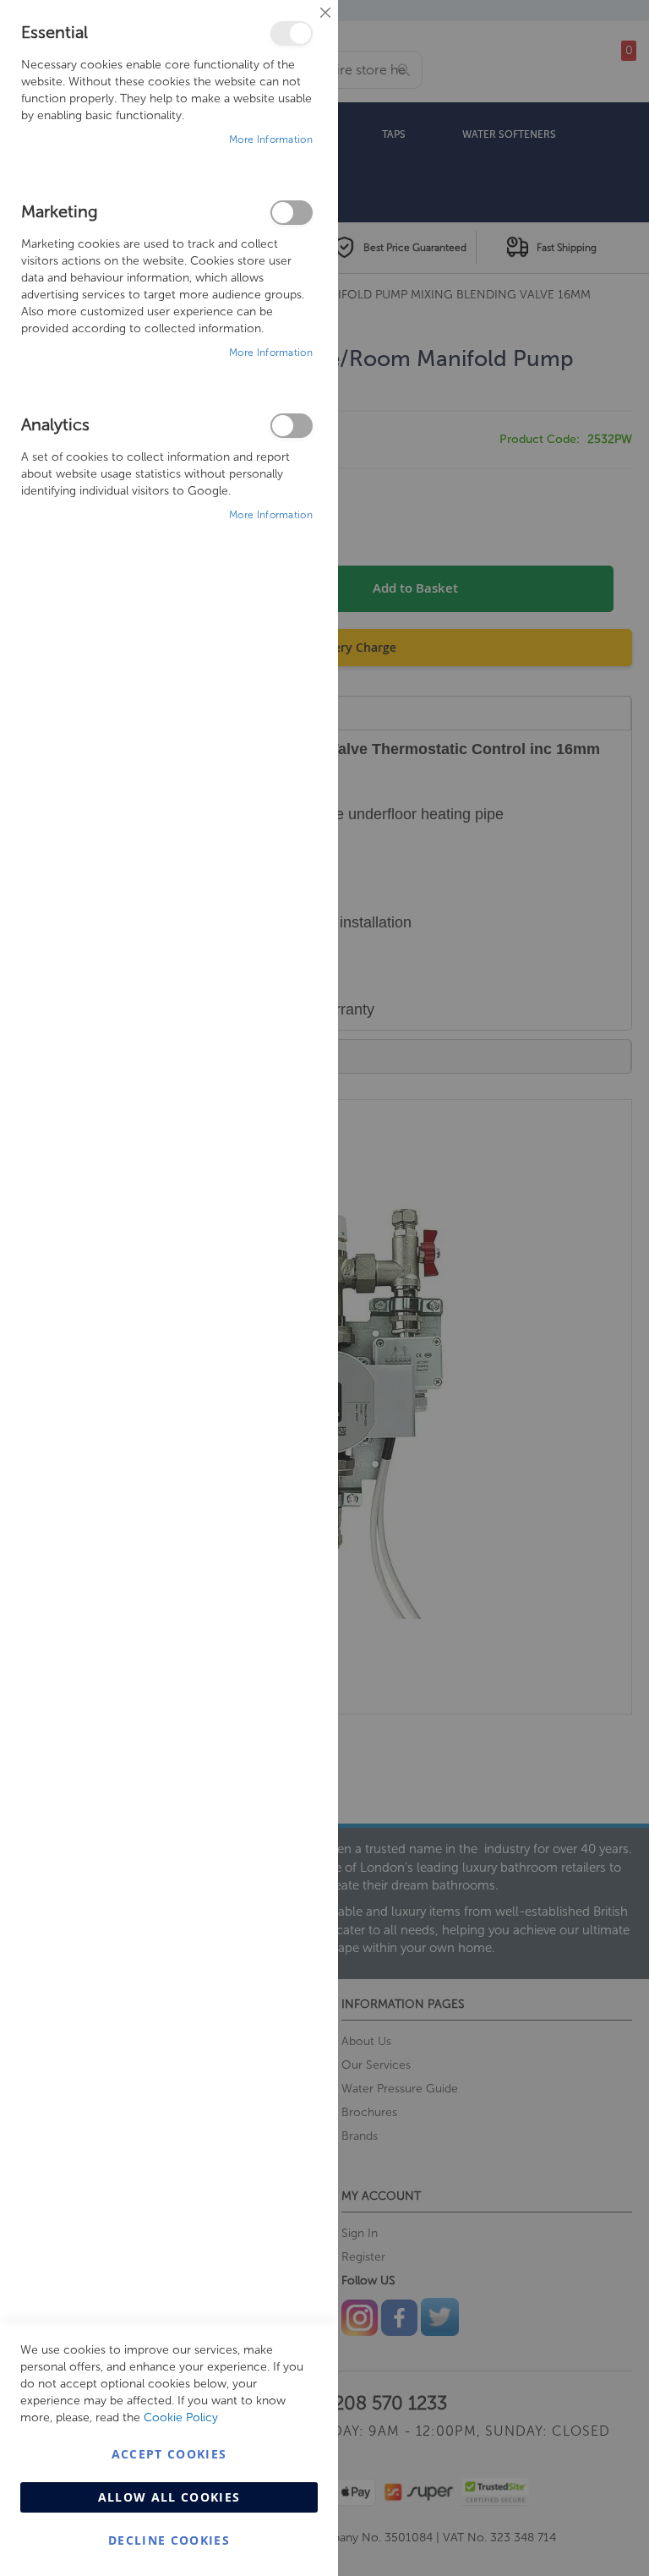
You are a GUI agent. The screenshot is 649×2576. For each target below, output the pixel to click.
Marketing (292, 213)
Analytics (292, 426)
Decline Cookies (169, 2540)
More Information (271, 139)
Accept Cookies (169, 2454)
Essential (292, 33)
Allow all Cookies (169, 2497)
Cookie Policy (181, 2417)
